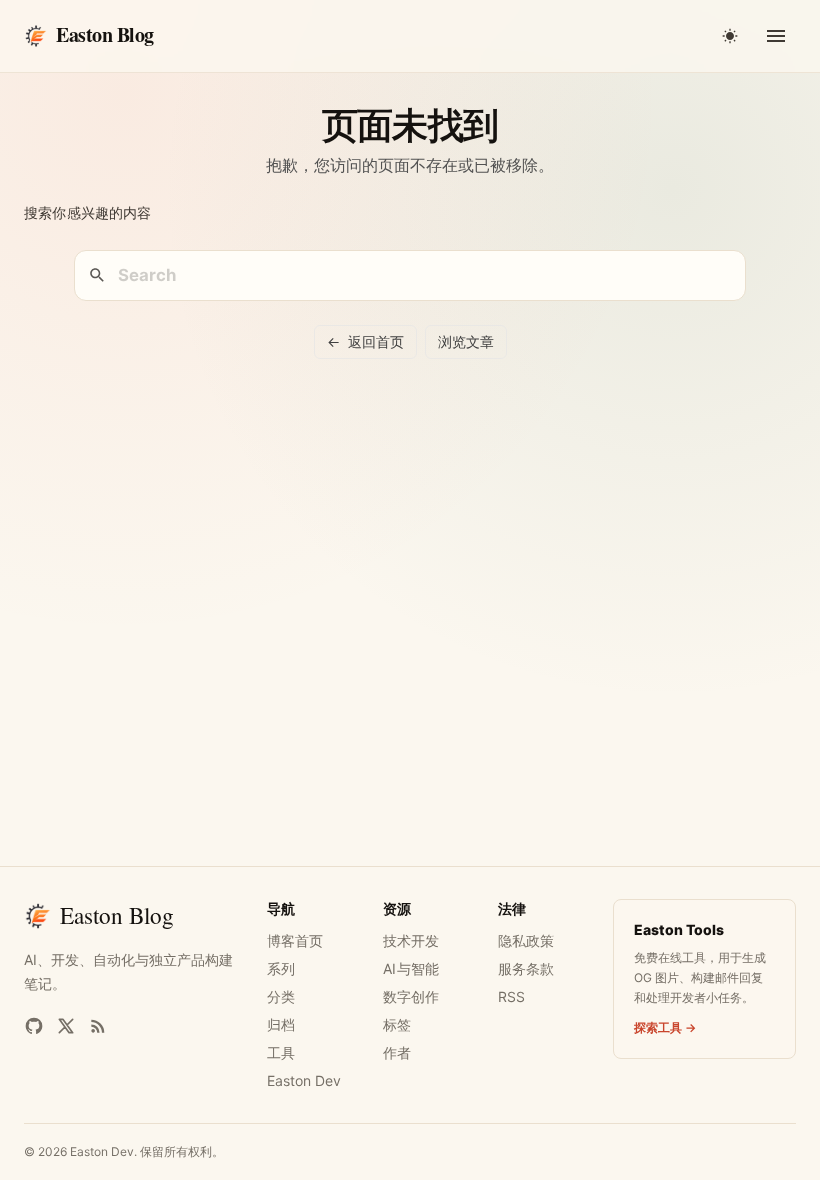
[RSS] (98, 1026)
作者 (397, 1052)
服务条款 (526, 968)
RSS (511, 996)
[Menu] (776, 36)
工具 (281, 1052)
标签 (397, 1024)
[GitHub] (34, 1026)
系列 (281, 968)
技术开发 (411, 940)
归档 (281, 1024)
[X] (66, 1026)
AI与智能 (411, 968)
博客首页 (295, 940)
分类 (281, 996)
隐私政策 (526, 940)
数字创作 (411, 996)
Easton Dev (304, 1080)
